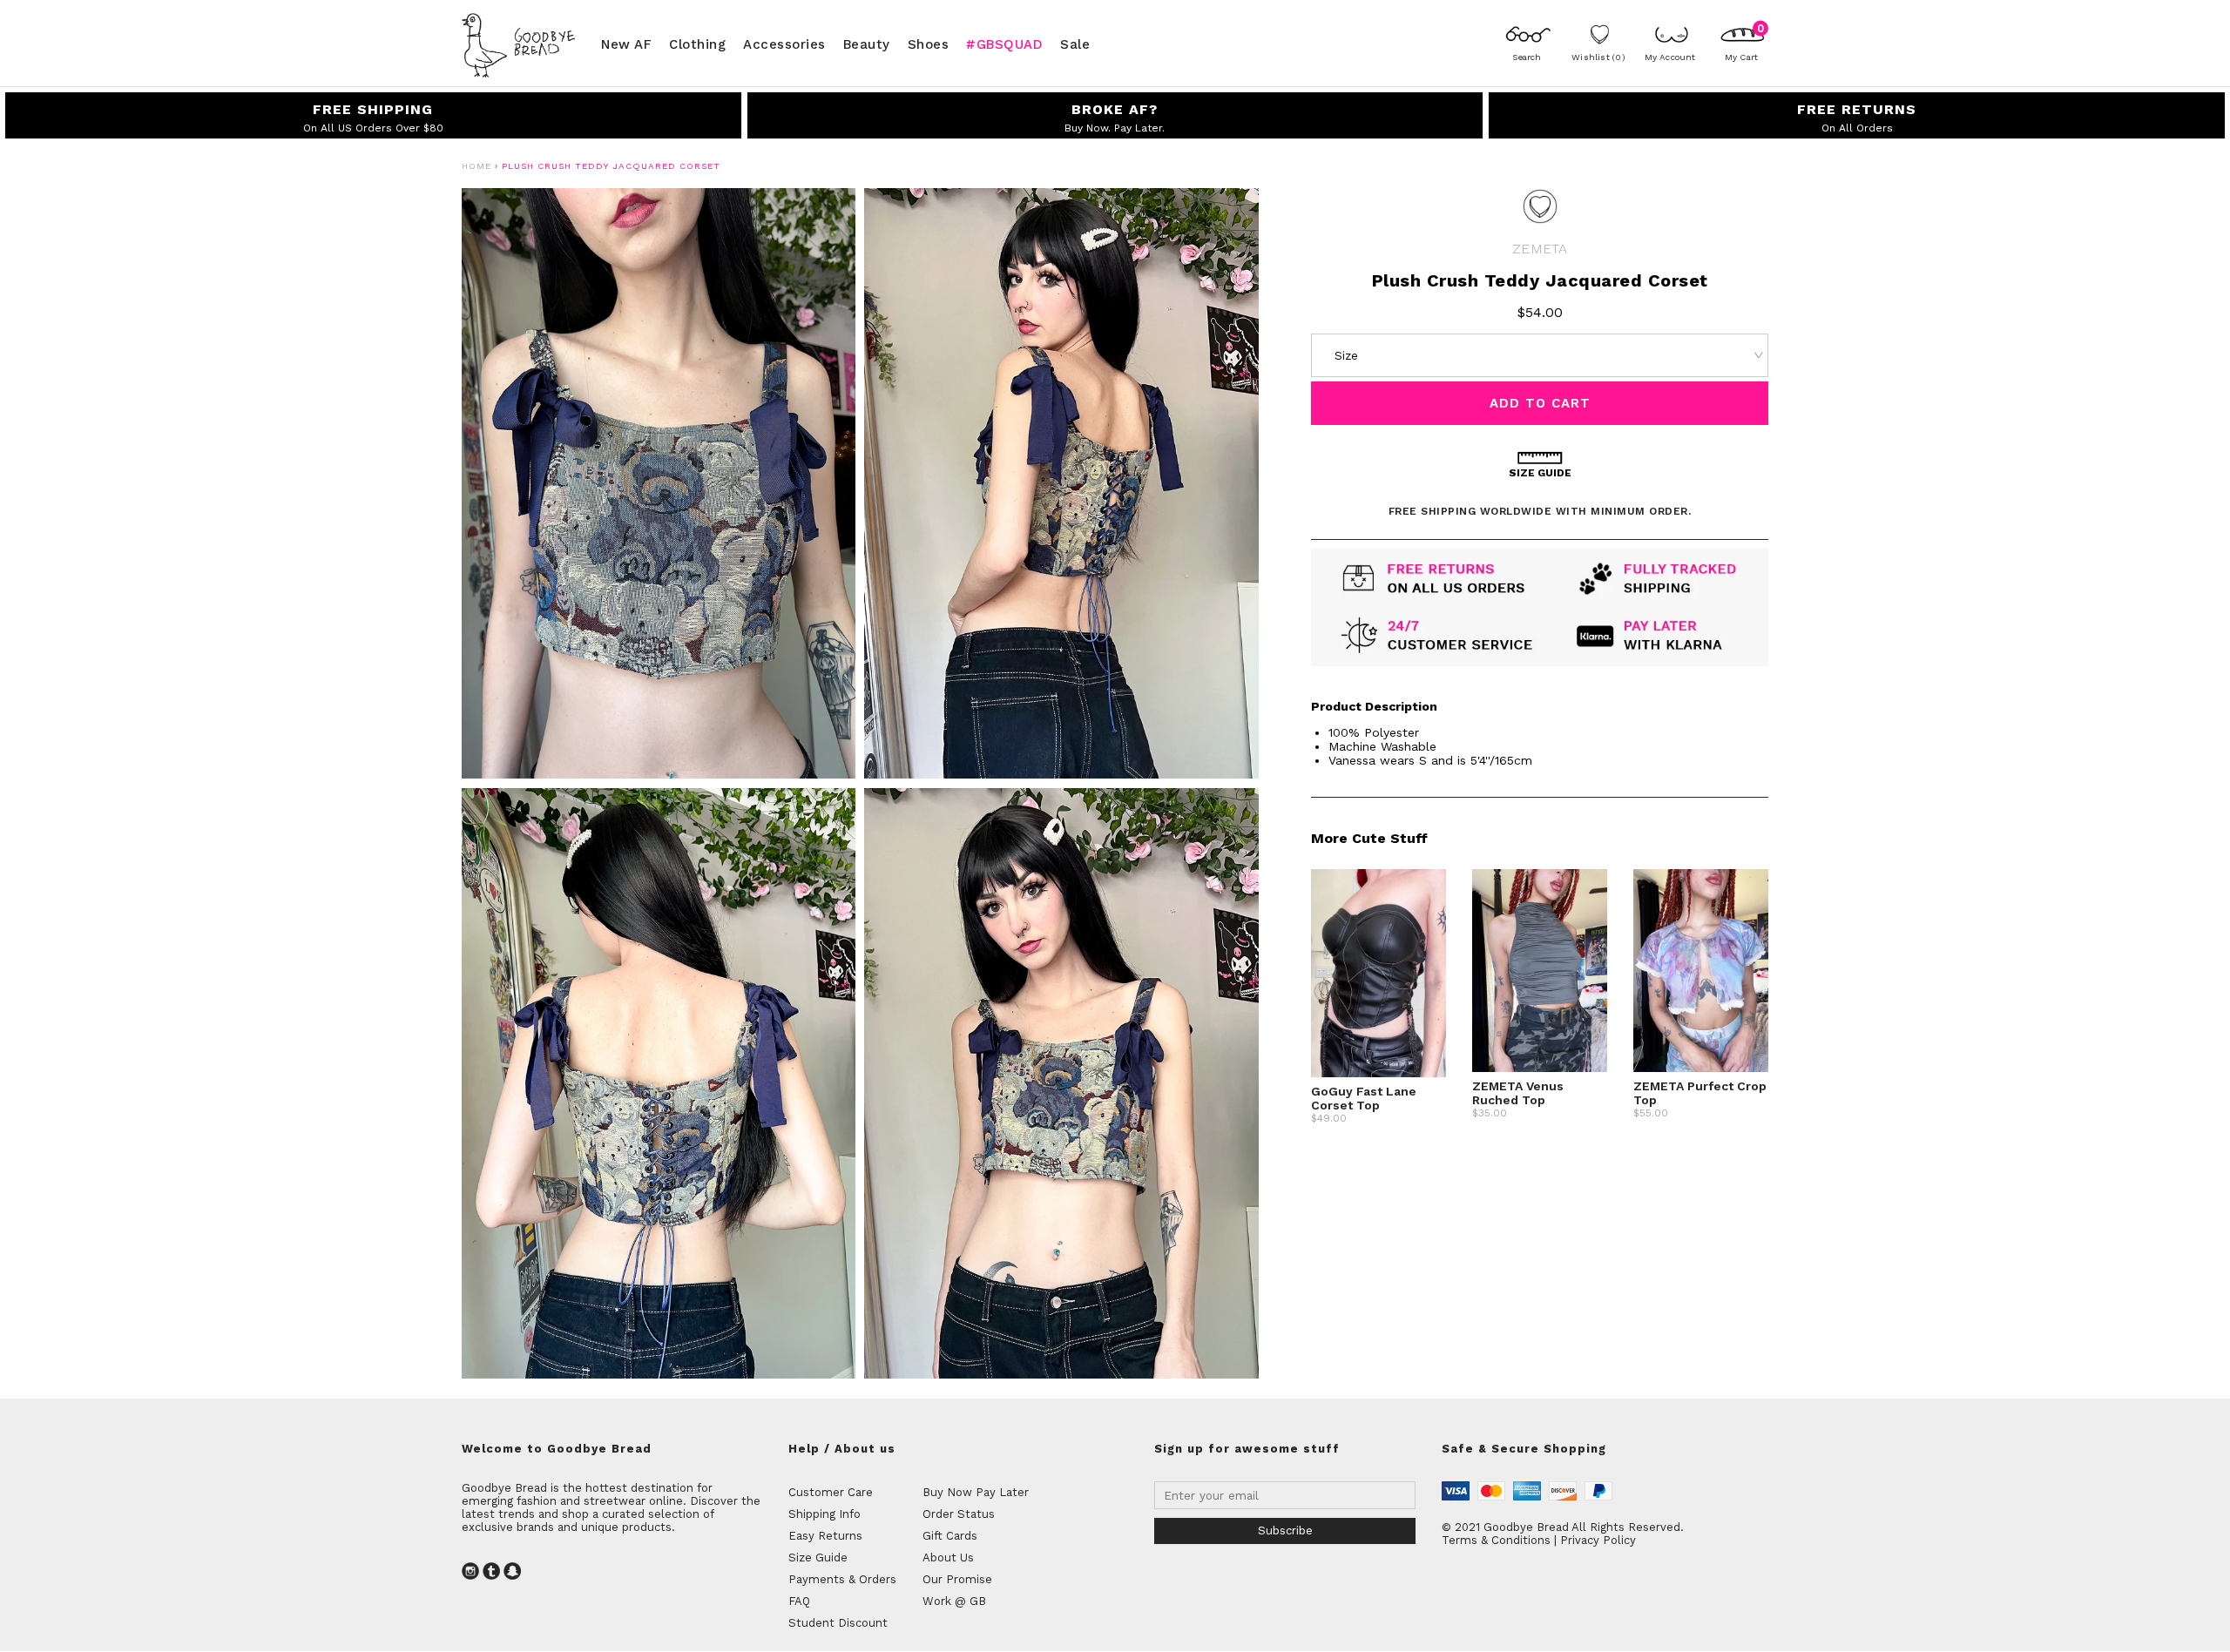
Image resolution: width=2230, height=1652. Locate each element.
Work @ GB (954, 1601)
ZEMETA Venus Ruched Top (1518, 1093)
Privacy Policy (1598, 1540)
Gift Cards (950, 1536)
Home (476, 166)
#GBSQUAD (1004, 44)
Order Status (959, 1514)
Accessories (784, 44)
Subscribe (1285, 1531)
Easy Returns (825, 1536)
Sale (1075, 44)
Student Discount (838, 1623)
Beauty (867, 44)
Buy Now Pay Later (976, 1492)
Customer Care (831, 1492)
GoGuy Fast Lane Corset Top (1364, 1098)
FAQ (799, 1601)
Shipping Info (824, 1514)
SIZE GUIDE (1540, 473)
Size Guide (818, 1558)
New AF (626, 44)
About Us (948, 1558)
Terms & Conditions (1496, 1540)
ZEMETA (1540, 249)
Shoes (929, 44)
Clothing (697, 44)
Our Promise (957, 1579)
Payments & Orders (842, 1579)
